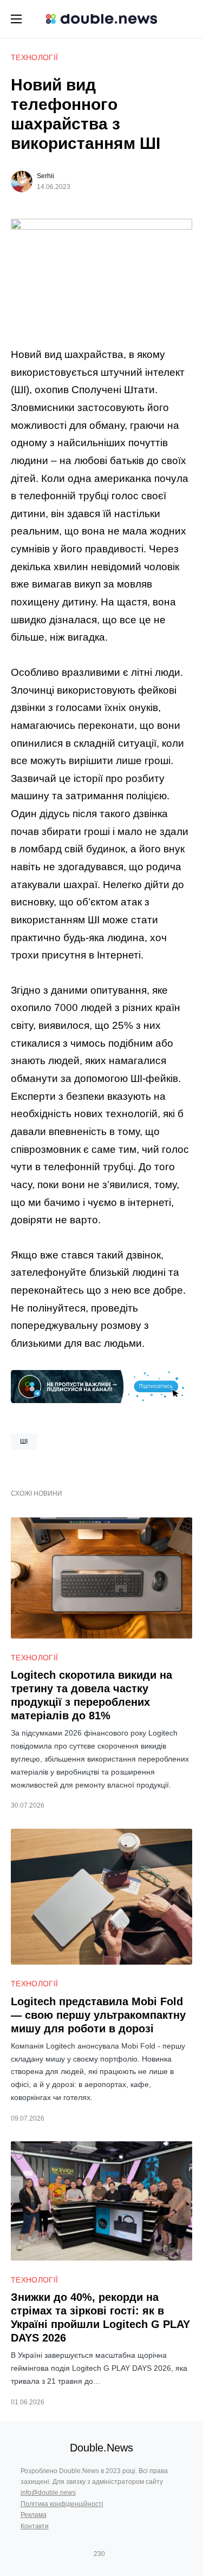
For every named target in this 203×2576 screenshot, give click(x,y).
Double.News (101, 2448)
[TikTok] (115, 2554)
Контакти (35, 2526)
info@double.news (48, 2493)
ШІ (24, 1442)
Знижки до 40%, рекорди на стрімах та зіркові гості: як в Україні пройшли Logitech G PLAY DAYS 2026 (100, 2317)
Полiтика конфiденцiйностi (62, 2504)
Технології (35, 57)
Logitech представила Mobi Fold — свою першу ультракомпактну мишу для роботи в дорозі (98, 2015)
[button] (16, 19)
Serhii (45, 176)
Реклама (34, 2515)
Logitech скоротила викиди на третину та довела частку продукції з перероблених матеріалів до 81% (91, 1695)
